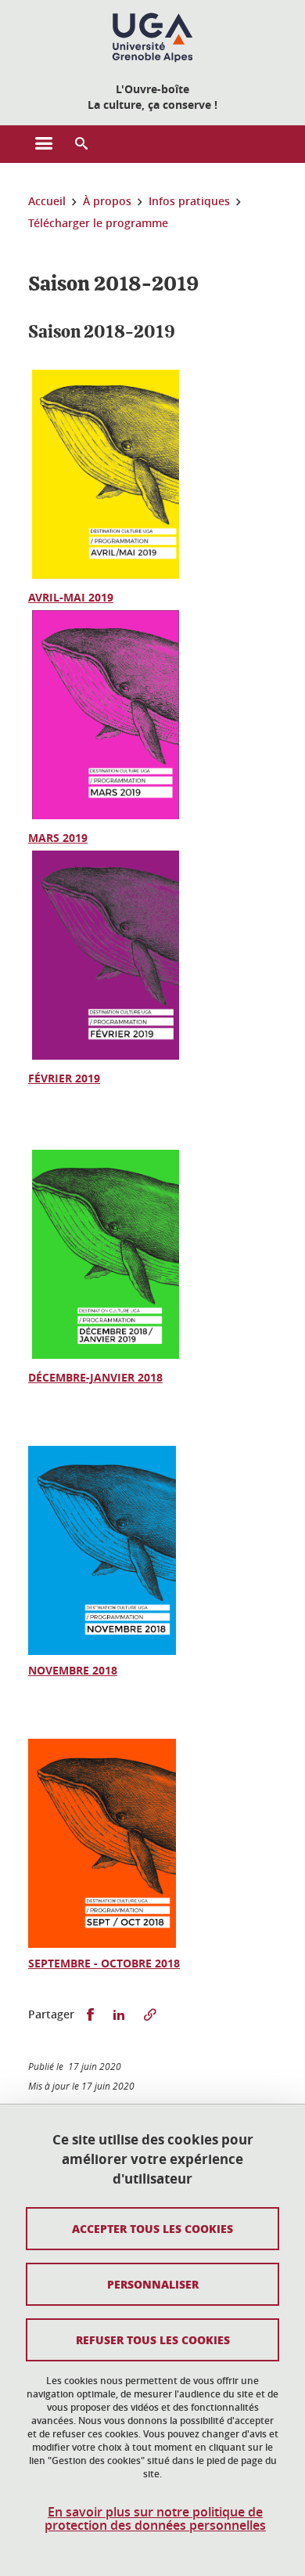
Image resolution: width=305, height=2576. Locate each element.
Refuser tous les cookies (153, 2339)
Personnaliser (153, 2284)
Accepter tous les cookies (152, 2228)
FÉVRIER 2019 (64, 1078)
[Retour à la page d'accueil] (152, 38)
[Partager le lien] (150, 2015)
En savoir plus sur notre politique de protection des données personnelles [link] (155, 2519)
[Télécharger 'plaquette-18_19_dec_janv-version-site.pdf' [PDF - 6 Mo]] (106, 1358)
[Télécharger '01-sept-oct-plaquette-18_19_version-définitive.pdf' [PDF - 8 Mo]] (102, 1944)
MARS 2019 (58, 838)
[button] (81, 144)
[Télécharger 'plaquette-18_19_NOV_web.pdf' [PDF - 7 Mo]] (102, 1651)
